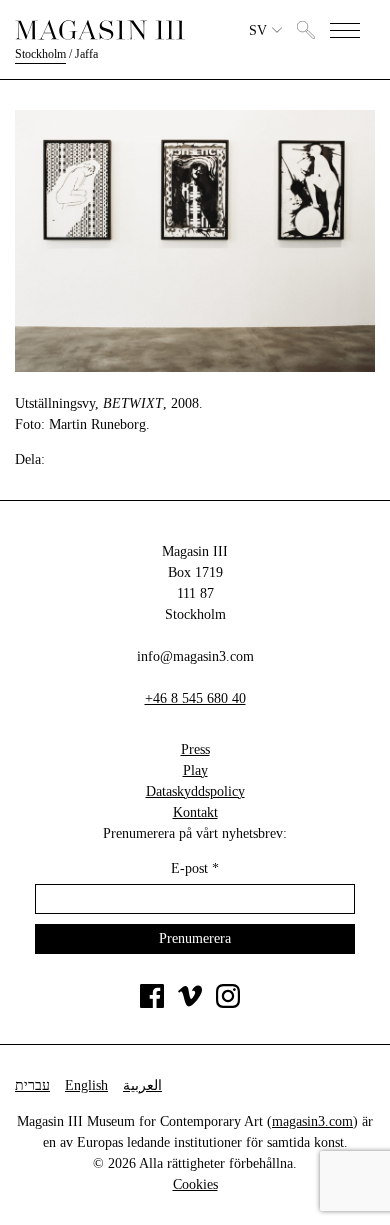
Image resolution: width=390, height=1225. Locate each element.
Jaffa (86, 54)
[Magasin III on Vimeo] (190, 1003)
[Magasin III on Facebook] (152, 1003)
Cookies (195, 1184)
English (86, 1085)
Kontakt (195, 812)
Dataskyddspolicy (195, 791)
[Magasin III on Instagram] (228, 1003)
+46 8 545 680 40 (195, 698)
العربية (142, 1085)
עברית (32, 1085)
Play (195, 770)
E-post (195, 868)
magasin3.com (312, 1121)
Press (195, 749)
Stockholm (40, 54)
